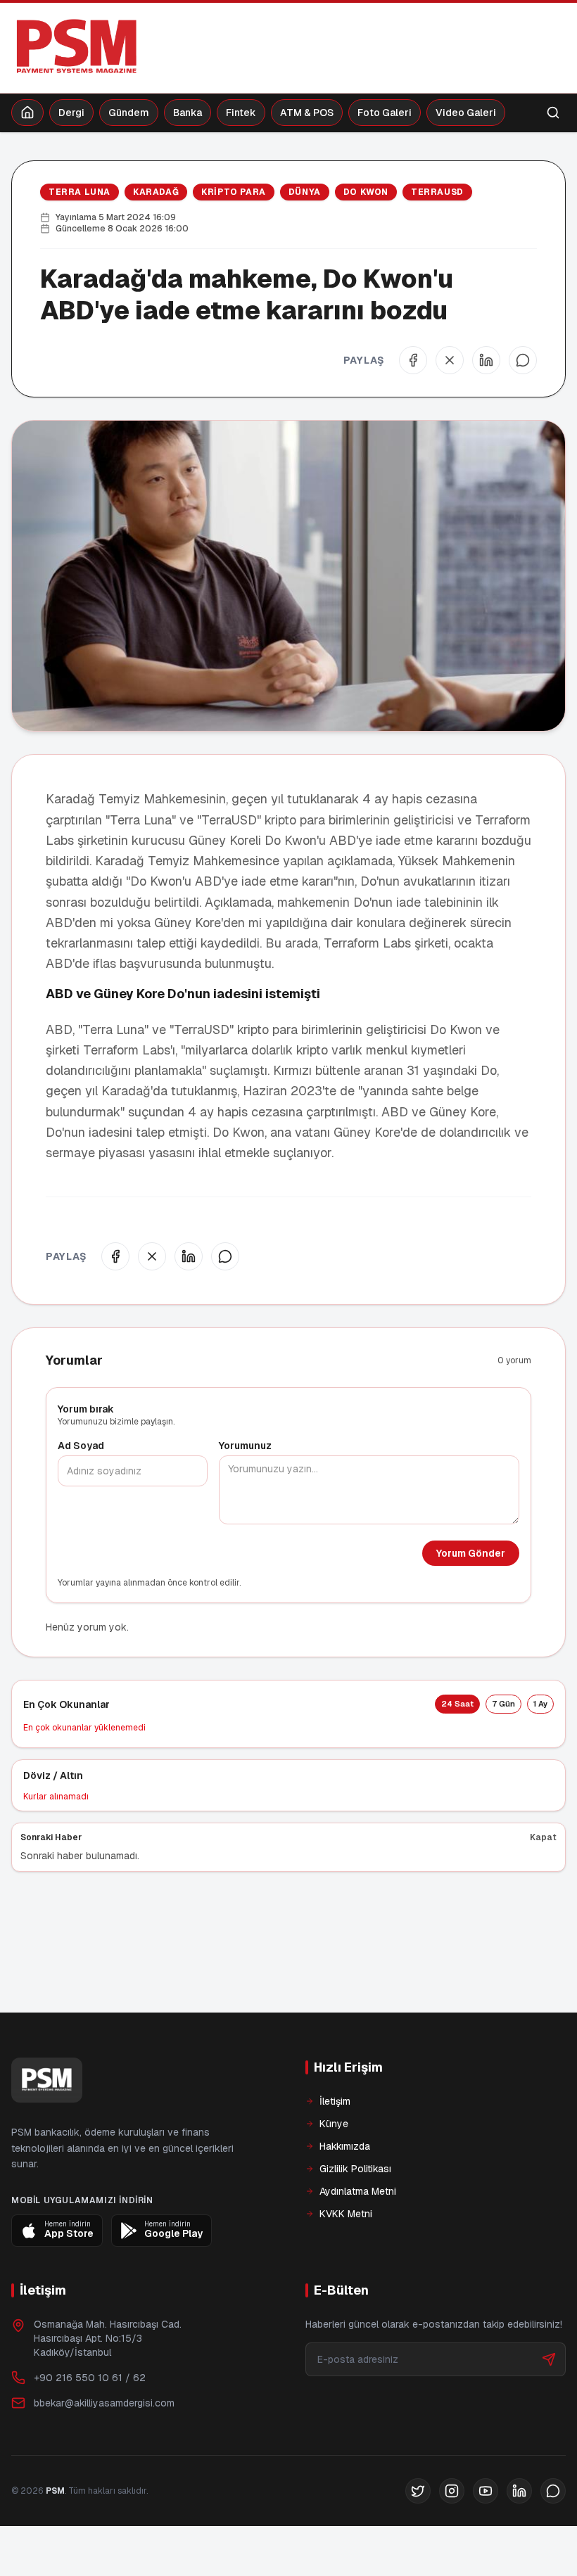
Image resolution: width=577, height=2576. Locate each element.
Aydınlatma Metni (358, 2239)
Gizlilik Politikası (355, 2217)
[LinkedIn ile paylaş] (486, 360)
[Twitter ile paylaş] (450, 360)
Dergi (71, 113)
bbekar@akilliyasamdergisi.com (104, 2451)
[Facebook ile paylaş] (413, 360)
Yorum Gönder (471, 1553)
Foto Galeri (385, 113)
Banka (188, 113)
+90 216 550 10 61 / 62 (90, 2425)
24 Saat (457, 1704)
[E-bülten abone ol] (549, 2407)
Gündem (129, 113)
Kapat (543, 1837)
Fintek (241, 113)
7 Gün (503, 1704)
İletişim (335, 2149)
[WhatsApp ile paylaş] (523, 360)
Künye (334, 2172)
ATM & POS (307, 113)
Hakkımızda (345, 2194)
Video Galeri (466, 113)
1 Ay (540, 1704)
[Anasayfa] (27, 113)
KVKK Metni (346, 2262)
